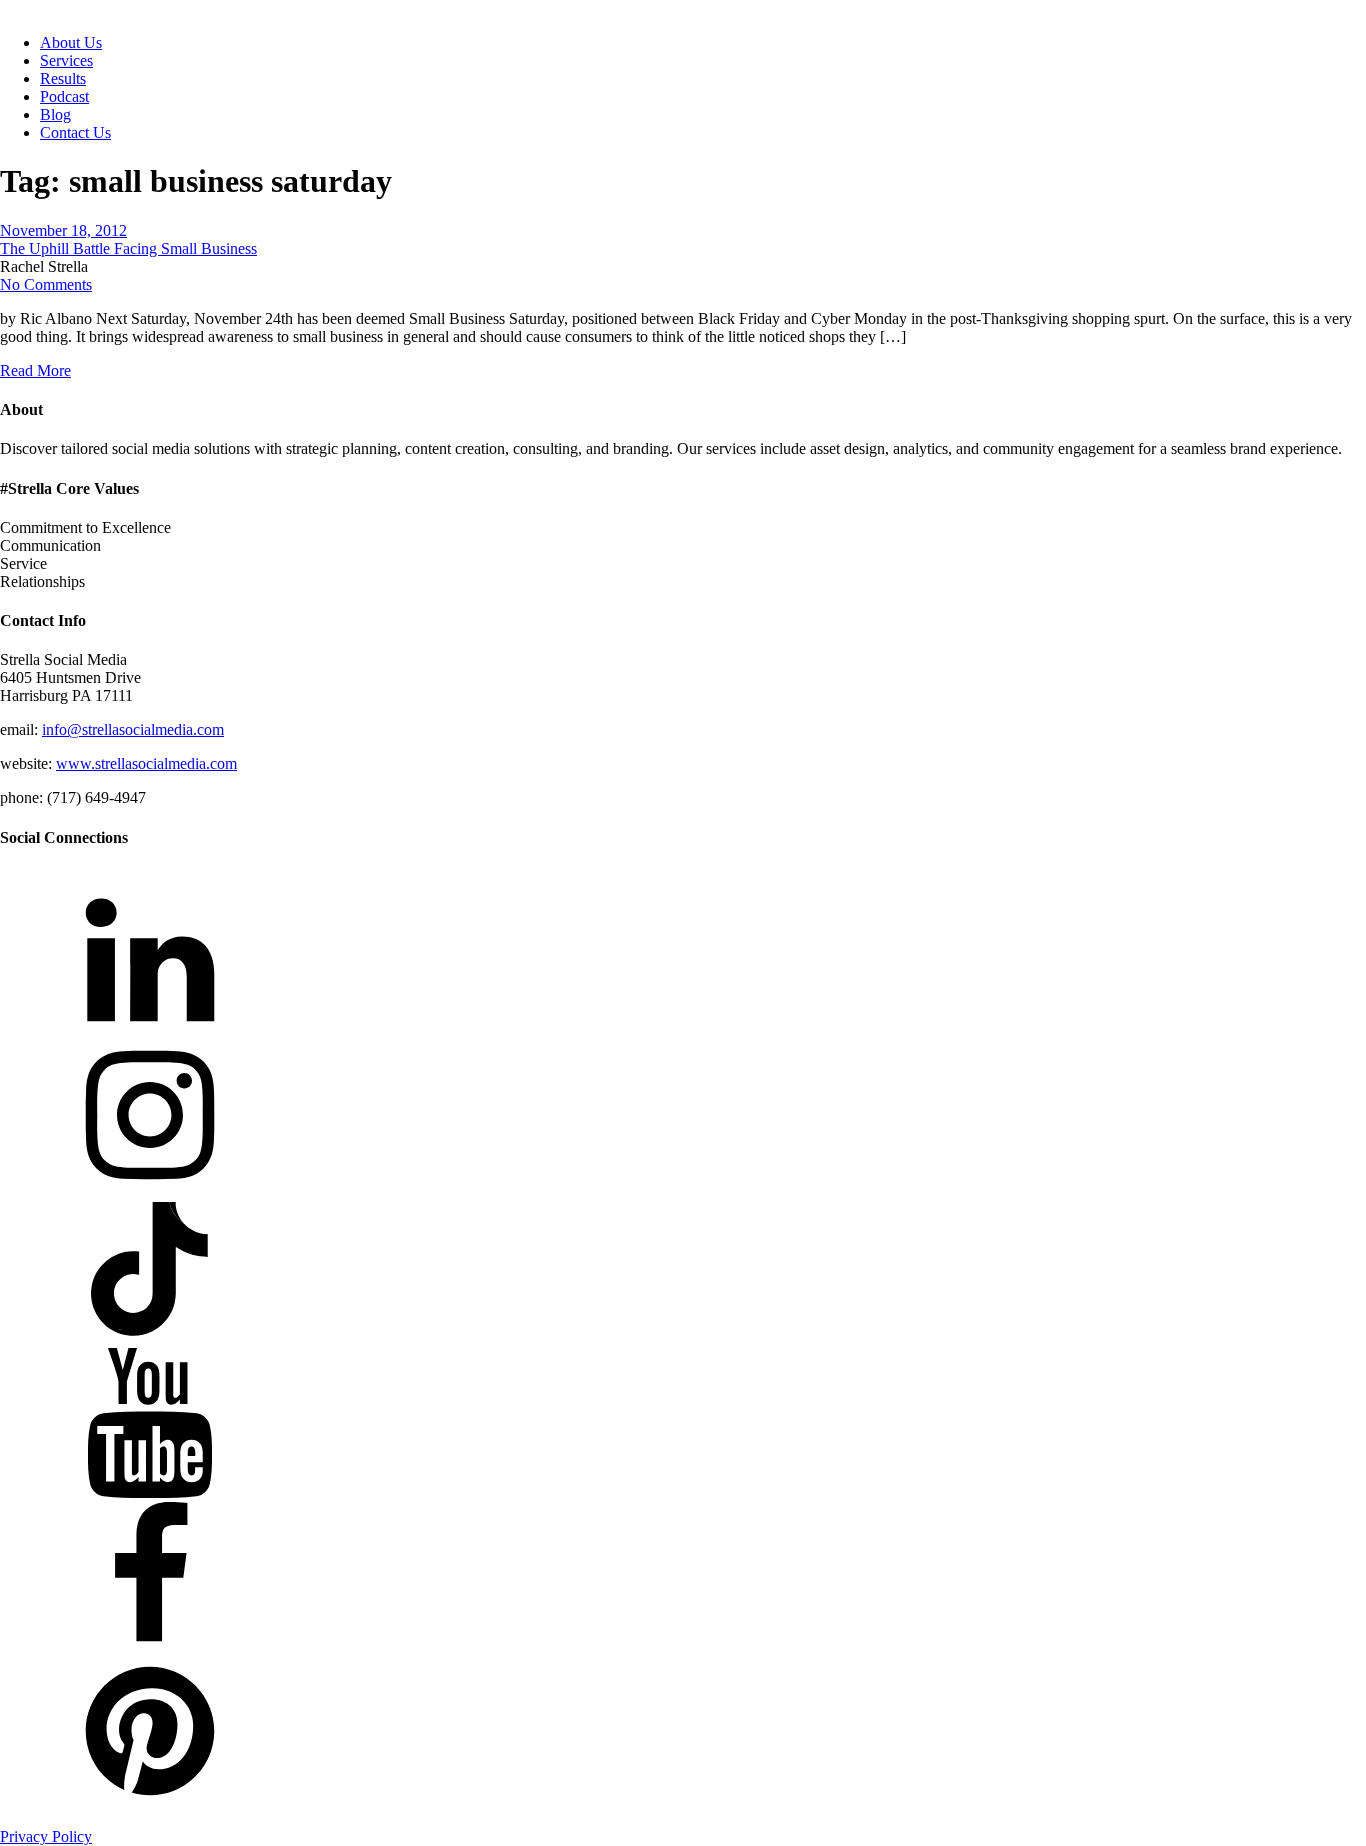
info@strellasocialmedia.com (133, 729)
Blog (55, 114)
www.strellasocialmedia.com (146, 763)
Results (63, 78)
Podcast (64, 96)
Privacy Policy (46, 1836)
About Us (71, 42)
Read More (35, 370)
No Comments (46, 284)
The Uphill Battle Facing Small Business (128, 248)
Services (66, 60)
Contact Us (75, 132)
